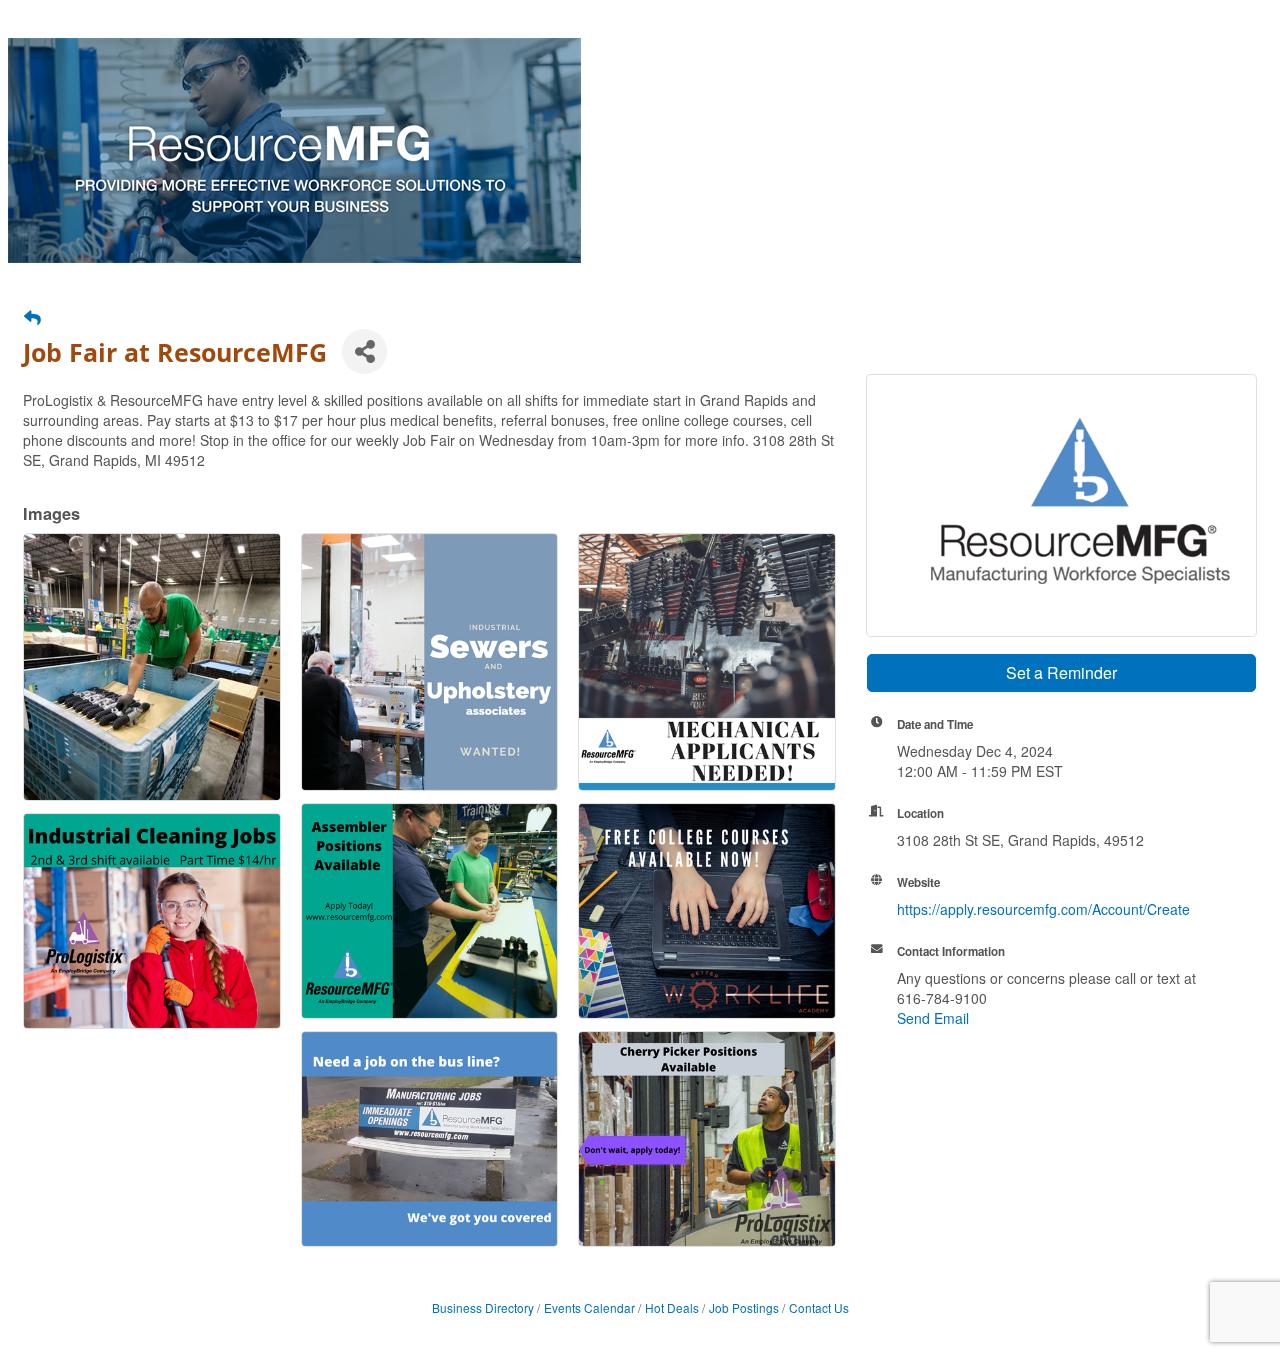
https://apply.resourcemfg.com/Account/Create (1043, 909)
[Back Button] (32, 317)
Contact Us (819, 1307)
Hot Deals (672, 1307)
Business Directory (483, 1307)
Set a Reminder (1061, 672)
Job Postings (744, 1307)
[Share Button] (364, 351)
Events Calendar (589, 1307)
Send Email (933, 1018)
